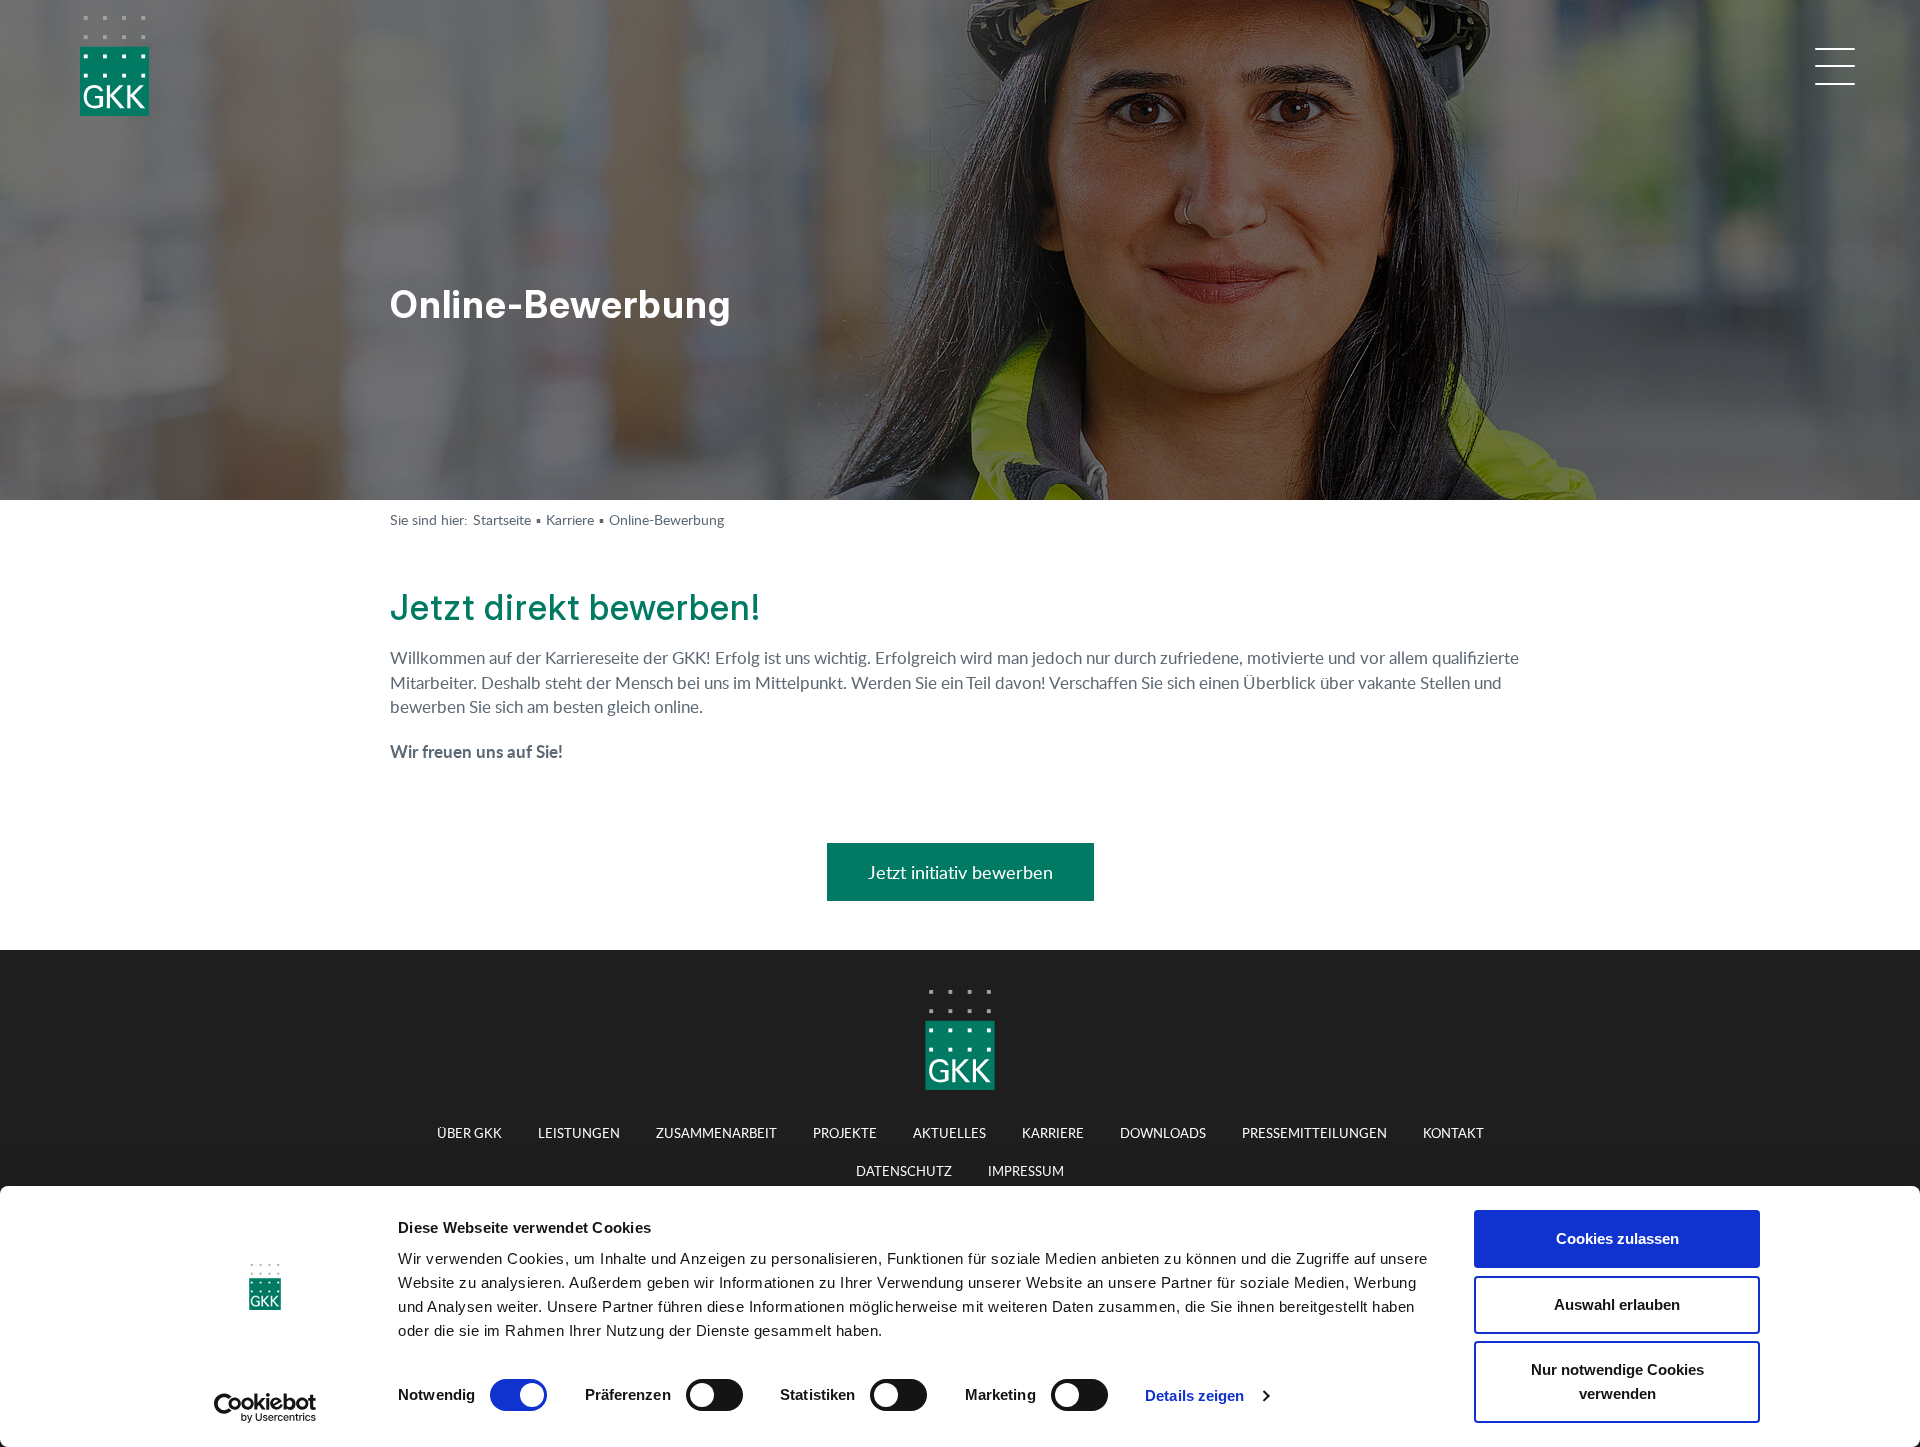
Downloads (1163, 1133)
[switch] (714, 1395)
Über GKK (469, 1133)
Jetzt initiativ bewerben (960, 872)
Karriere (570, 519)
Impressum (1026, 1171)
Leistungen (579, 1133)
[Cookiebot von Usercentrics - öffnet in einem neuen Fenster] (265, 1408)
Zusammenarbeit (716, 1133)
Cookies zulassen (1617, 1238)
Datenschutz (904, 1171)
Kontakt (1453, 1133)
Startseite (502, 519)
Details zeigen (1194, 1395)
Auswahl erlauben (1617, 1304)
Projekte (845, 1133)
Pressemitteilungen (1314, 1133)
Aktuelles (949, 1133)
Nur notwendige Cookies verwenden (1617, 1381)
